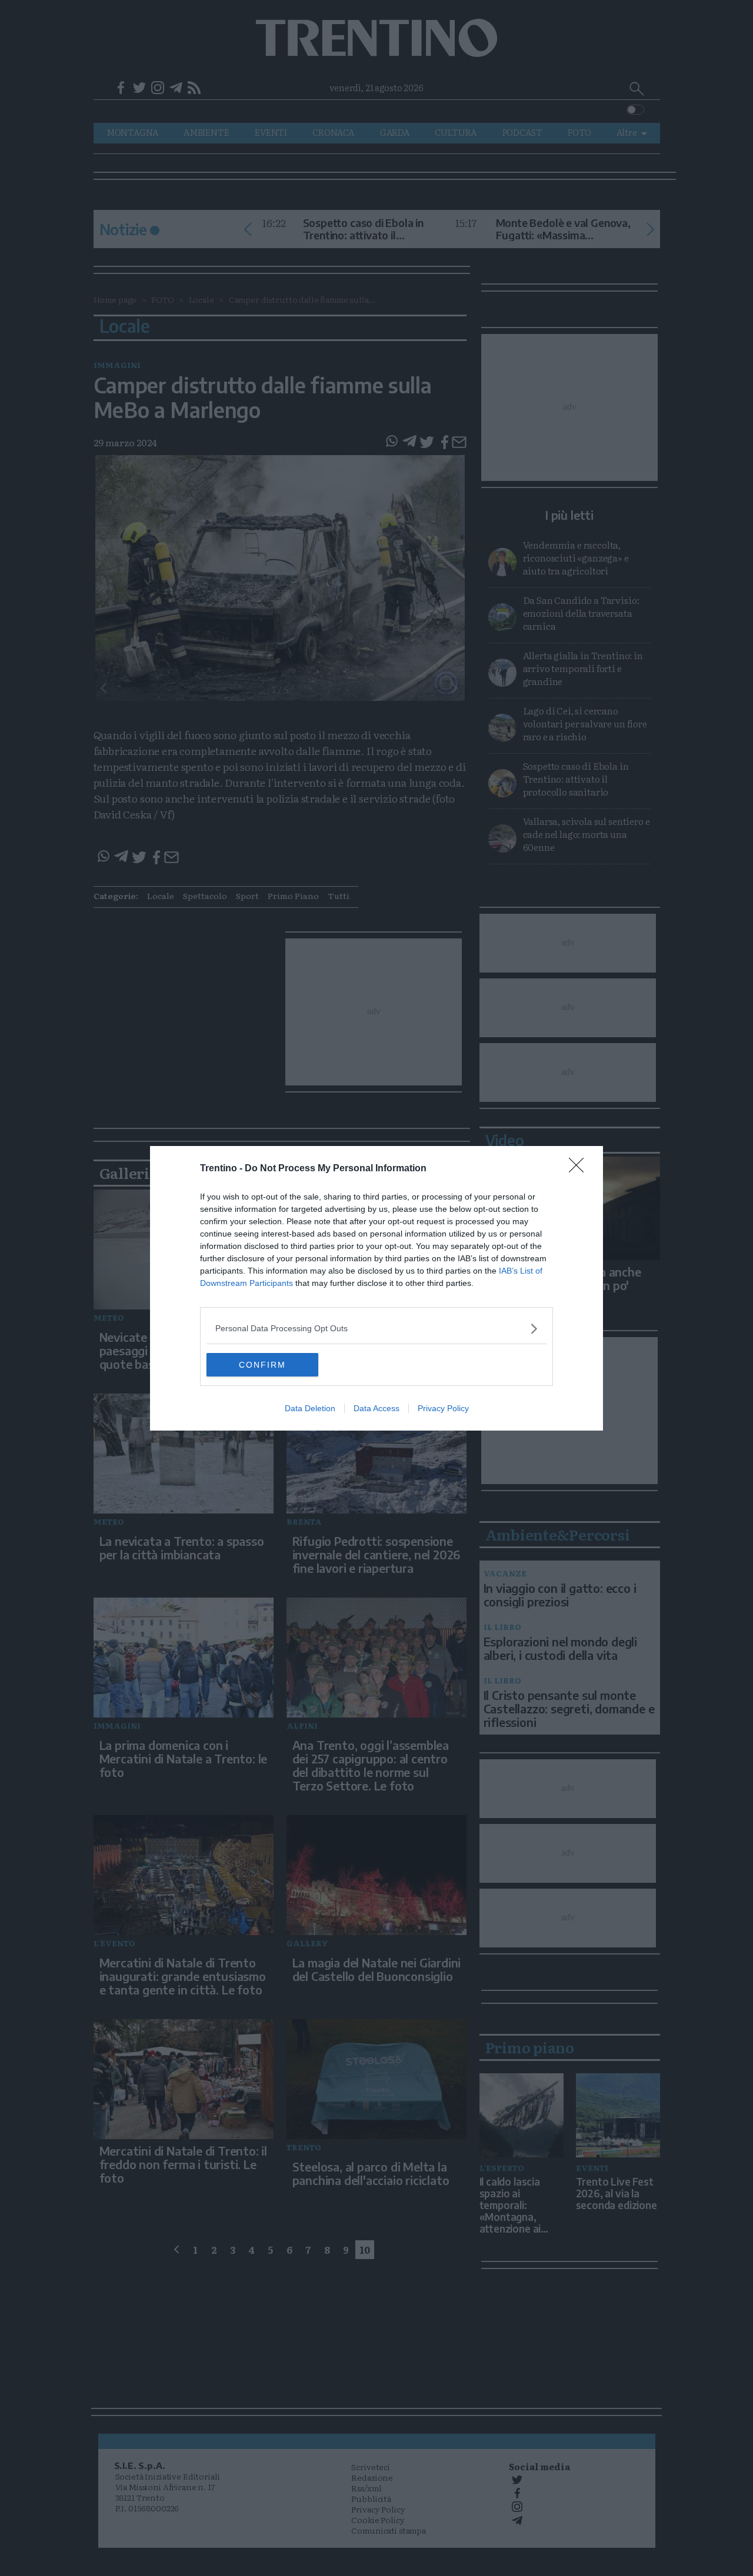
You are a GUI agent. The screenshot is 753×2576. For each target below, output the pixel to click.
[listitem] (376, 1329)
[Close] (580, 1169)
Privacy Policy (443, 1408)
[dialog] (376, 1288)
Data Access (376, 1408)
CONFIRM (262, 1365)
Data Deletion (310, 1408)
